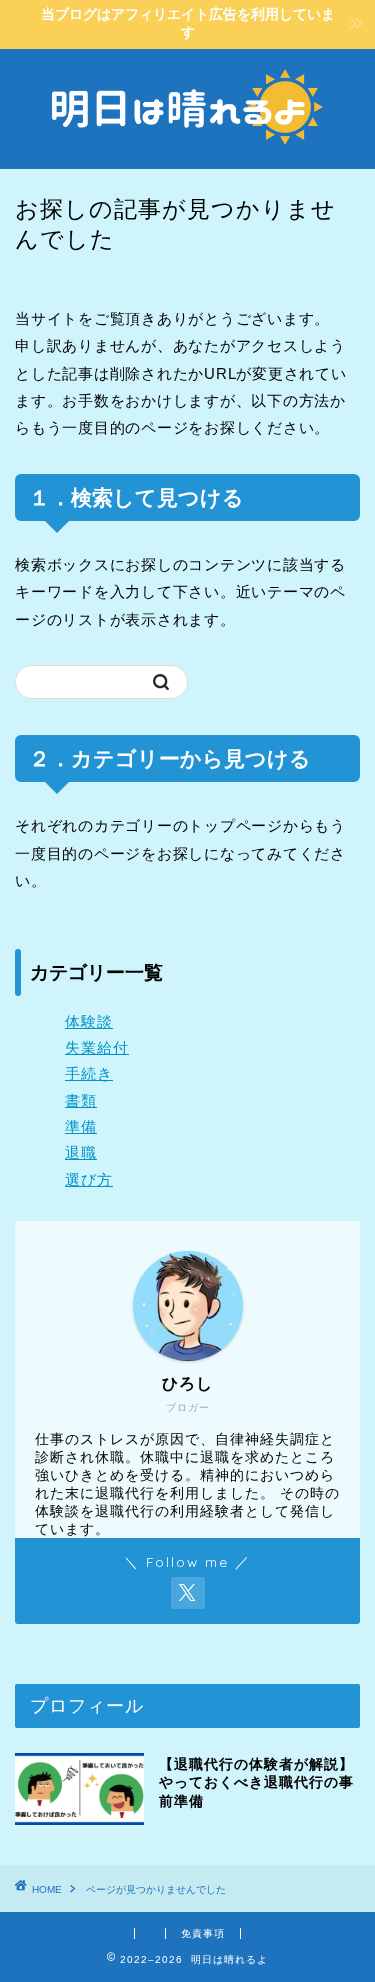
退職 (81, 1152)
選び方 (89, 1179)
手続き (89, 1073)
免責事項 (203, 1933)
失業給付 (97, 1047)
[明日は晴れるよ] (187, 153)
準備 (81, 1126)
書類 (81, 1100)
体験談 (89, 1021)
